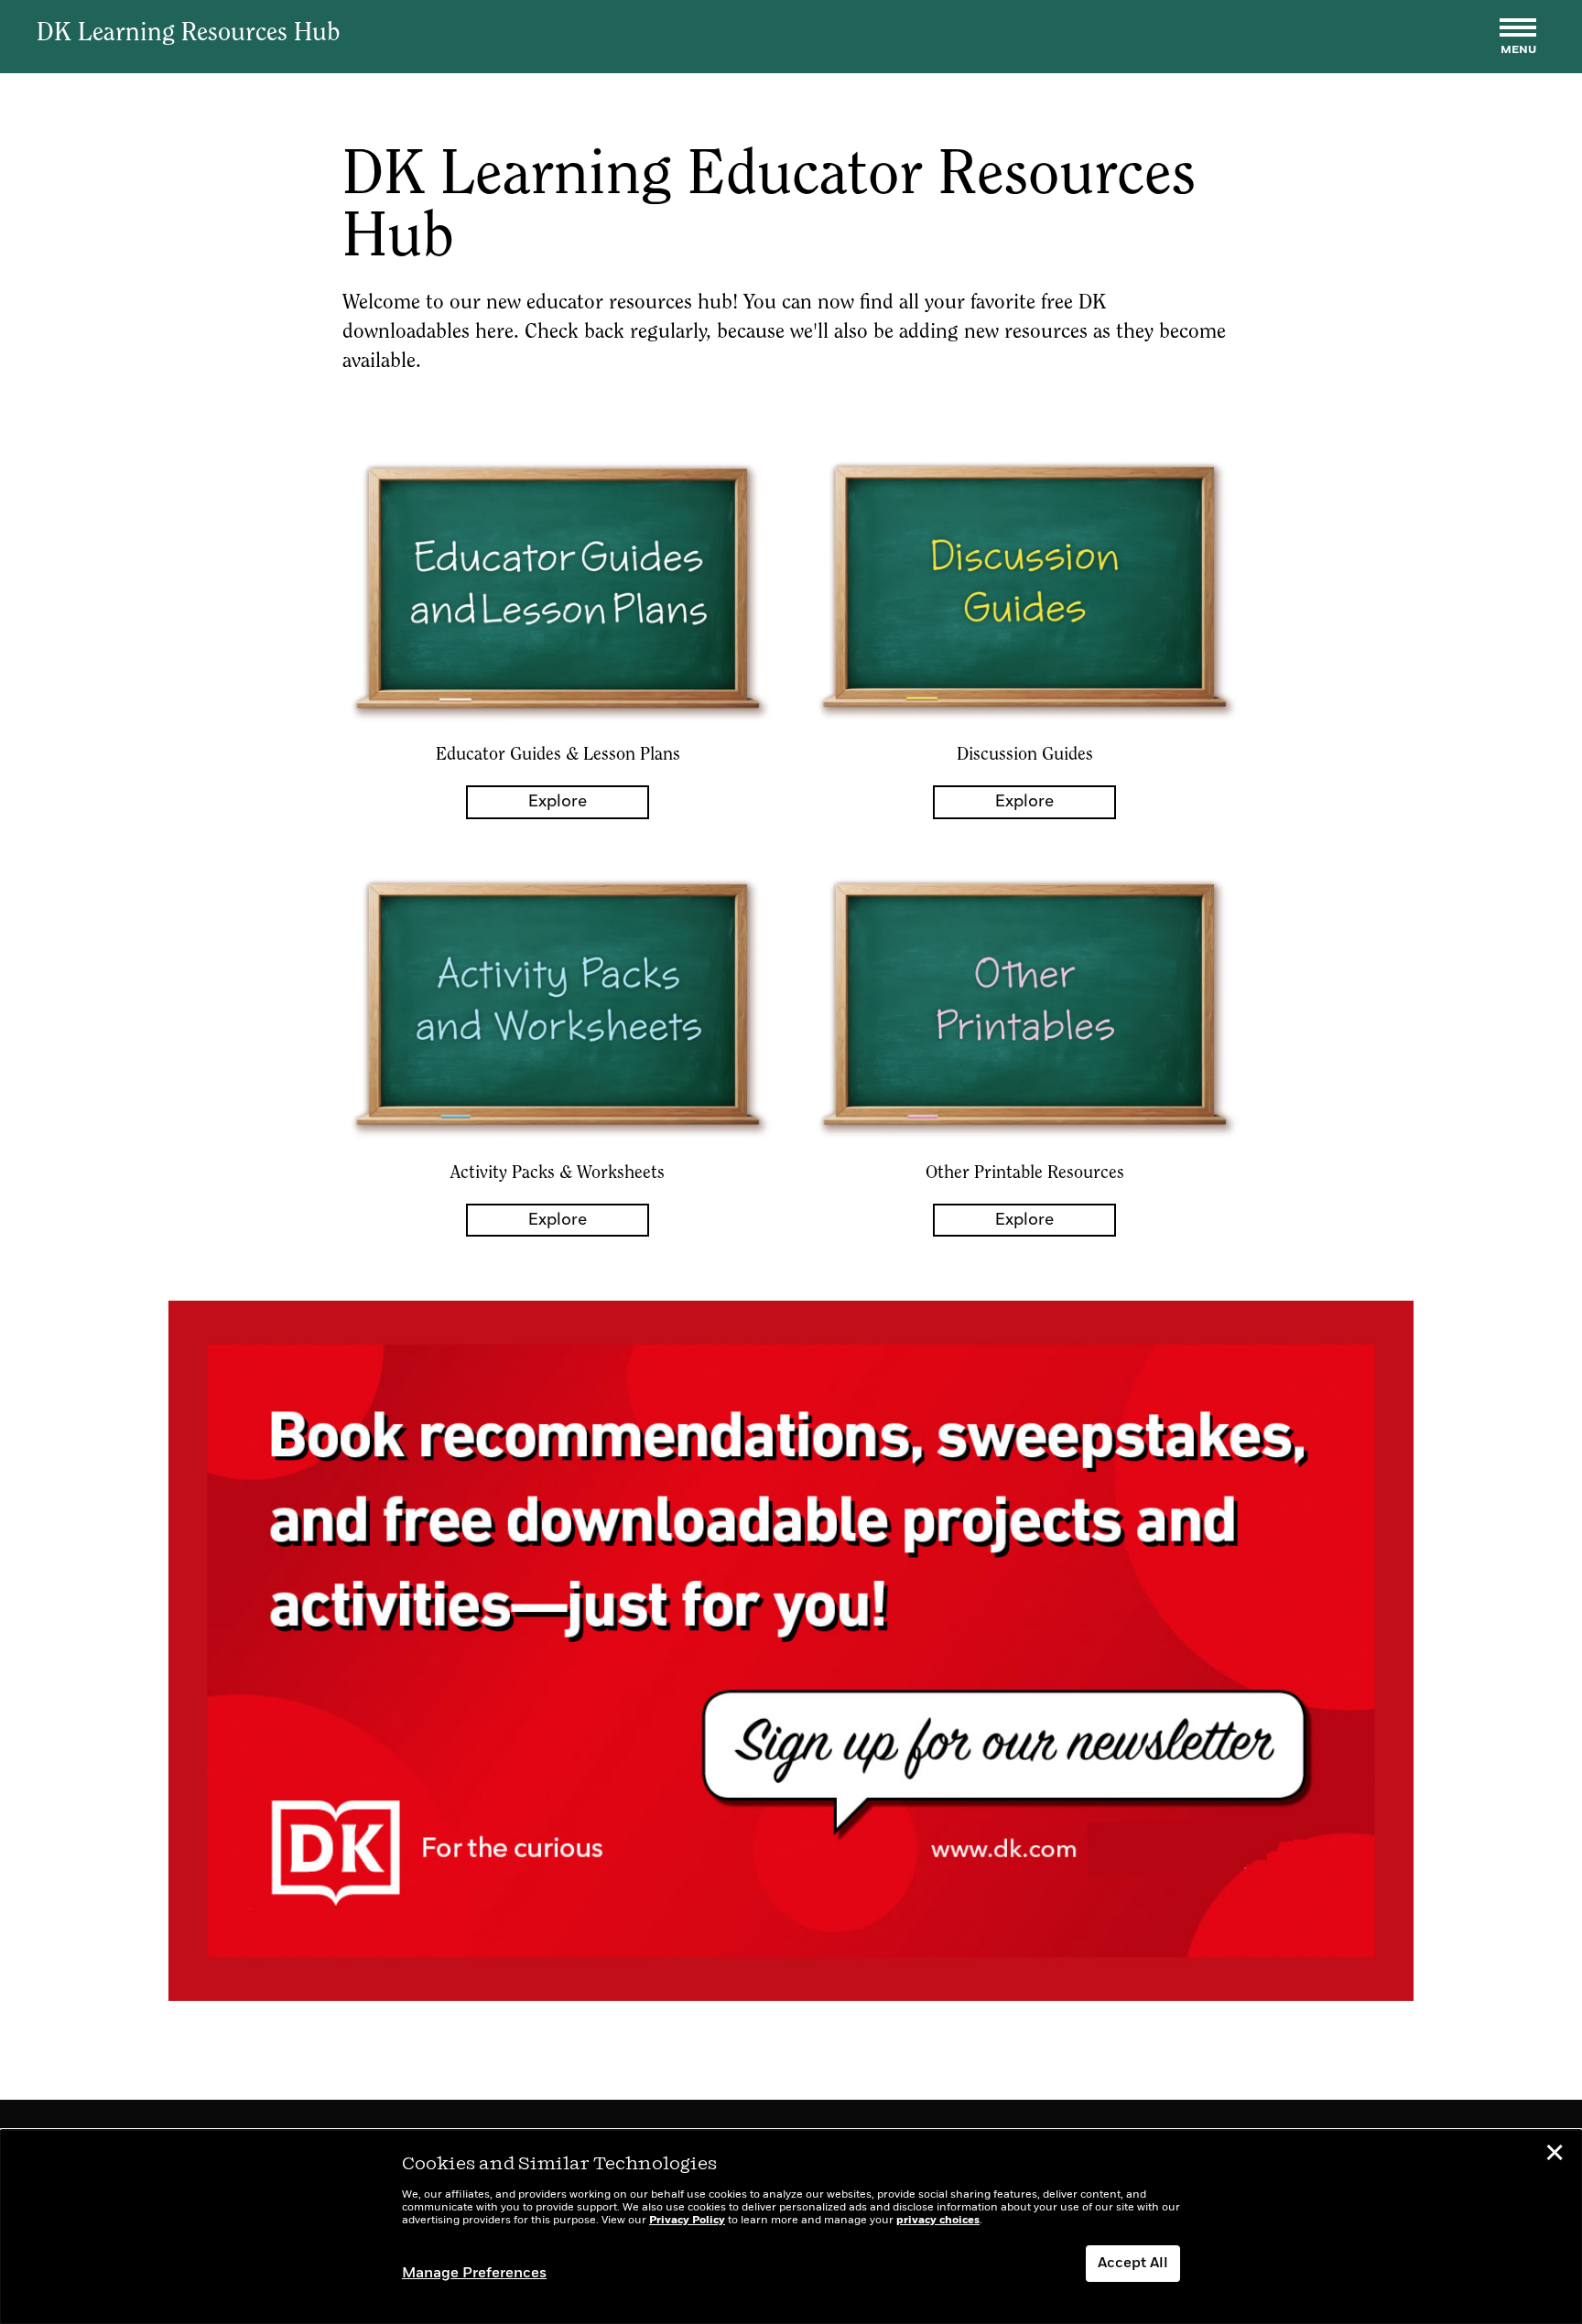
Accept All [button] (1133, 2264)
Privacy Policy (687, 2221)
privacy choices (938, 2221)
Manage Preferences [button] (474, 2274)
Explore (558, 802)
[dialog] (791, 2227)
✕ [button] (1555, 2156)
